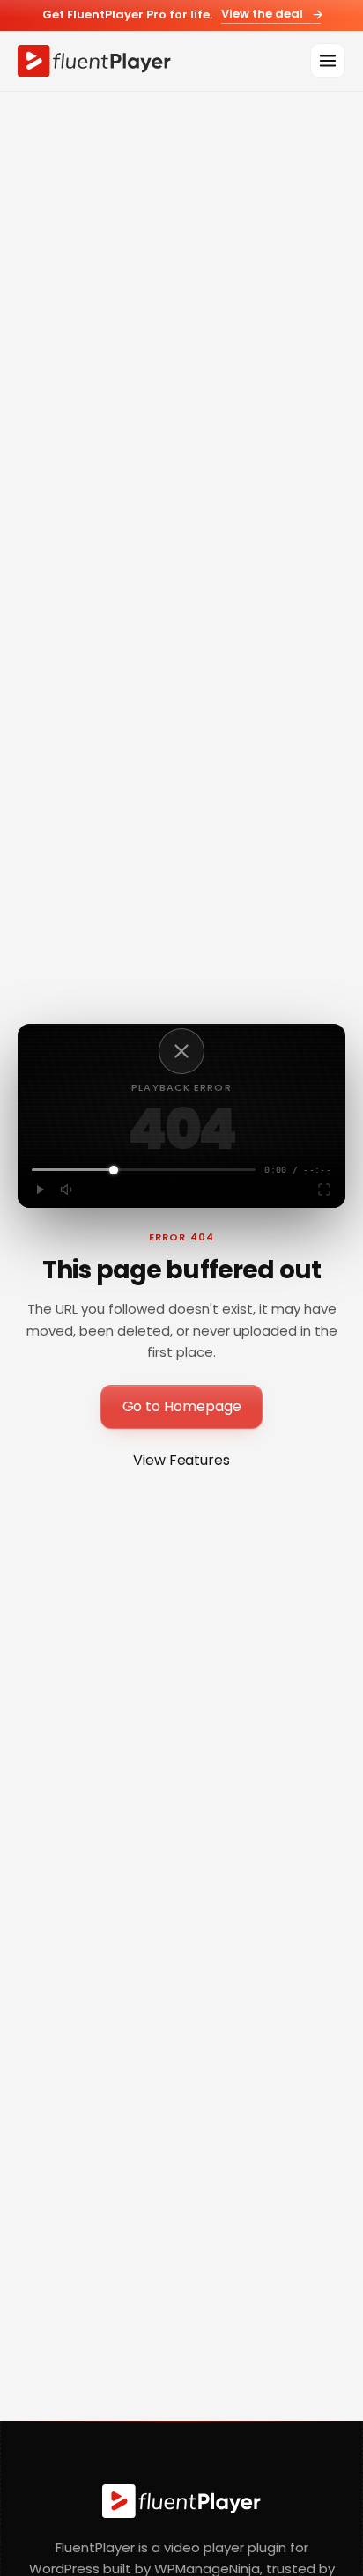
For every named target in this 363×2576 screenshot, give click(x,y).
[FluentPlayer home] (94, 61)
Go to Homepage (182, 1406)
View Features (181, 1460)
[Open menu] (328, 61)
